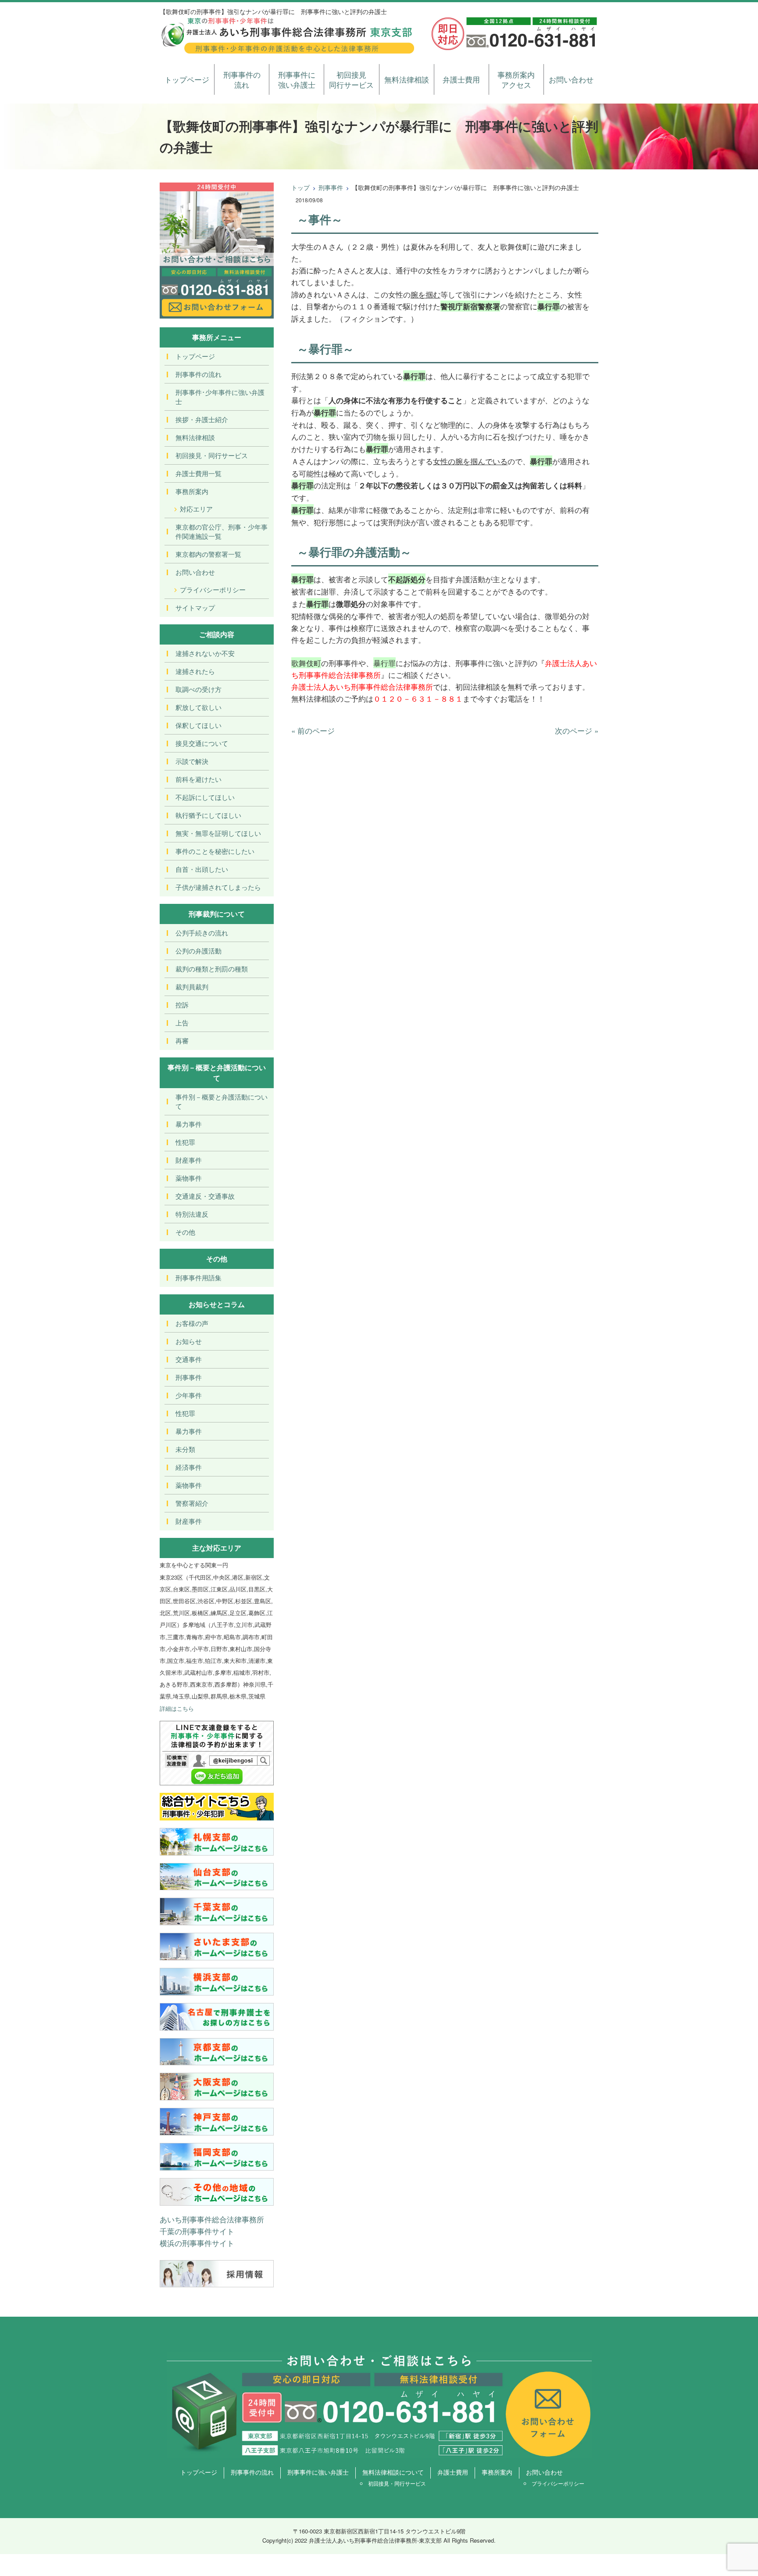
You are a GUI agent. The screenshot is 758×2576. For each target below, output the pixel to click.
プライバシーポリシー (213, 589)
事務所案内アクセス (516, 80)
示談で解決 (192, 761)
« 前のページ (313, 730)
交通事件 (189, 1359)
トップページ (187, 79)
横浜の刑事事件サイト (197, 2243)
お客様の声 (192, 1323)
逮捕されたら (195, 671)
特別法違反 (192, 1214)
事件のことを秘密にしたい (215, 851)
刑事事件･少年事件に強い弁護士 (220, 397)
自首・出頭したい (202, 869)
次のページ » (577, 730)
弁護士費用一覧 (198, 473)
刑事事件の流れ (242, 80)
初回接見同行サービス (351, 80)
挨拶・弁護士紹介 (202, 419)
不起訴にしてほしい (205, 797)
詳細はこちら (177, 1708)
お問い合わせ (571, 79)
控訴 (182, 1005)
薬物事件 (189, 1178)
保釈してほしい (198, 725)
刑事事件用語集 (198, 1277)
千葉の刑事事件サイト (197, 2231)
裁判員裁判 (192, 987)
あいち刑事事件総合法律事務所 (212, 2219)
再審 (182, 1041)
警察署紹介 (192, 1503)
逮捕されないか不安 (205, 653)
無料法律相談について (393, 2472)
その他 (185, 1232)
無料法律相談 (407, 79)
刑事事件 (331, 187)
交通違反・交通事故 (205, 1196)
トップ (300, 187)
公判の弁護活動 (198, 951)
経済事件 (189, 1467)
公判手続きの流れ (202, 933)
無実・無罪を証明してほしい (218, 833)
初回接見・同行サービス (212, 455)
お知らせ (189, 1341)
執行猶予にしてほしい (208, 815)
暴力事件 (189, 1124)
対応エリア (196, 509)
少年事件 (189, 1395)
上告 (182, 1023)
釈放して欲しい (198, 707)
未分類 (185, 1449)
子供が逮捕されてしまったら (218, 887)
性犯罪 (185, 1142)
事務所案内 (192, 491)
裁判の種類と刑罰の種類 (212, 969)
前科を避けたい (198, 779)
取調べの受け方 (198, 689)
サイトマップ (195, 607)
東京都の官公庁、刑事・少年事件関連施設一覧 (222, 531)
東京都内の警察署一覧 (208, 554)
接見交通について (202, 743)
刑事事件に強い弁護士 (297, 80)
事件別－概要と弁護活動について (222, 1101)
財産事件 (189, 1160)
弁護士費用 (461, 79)
